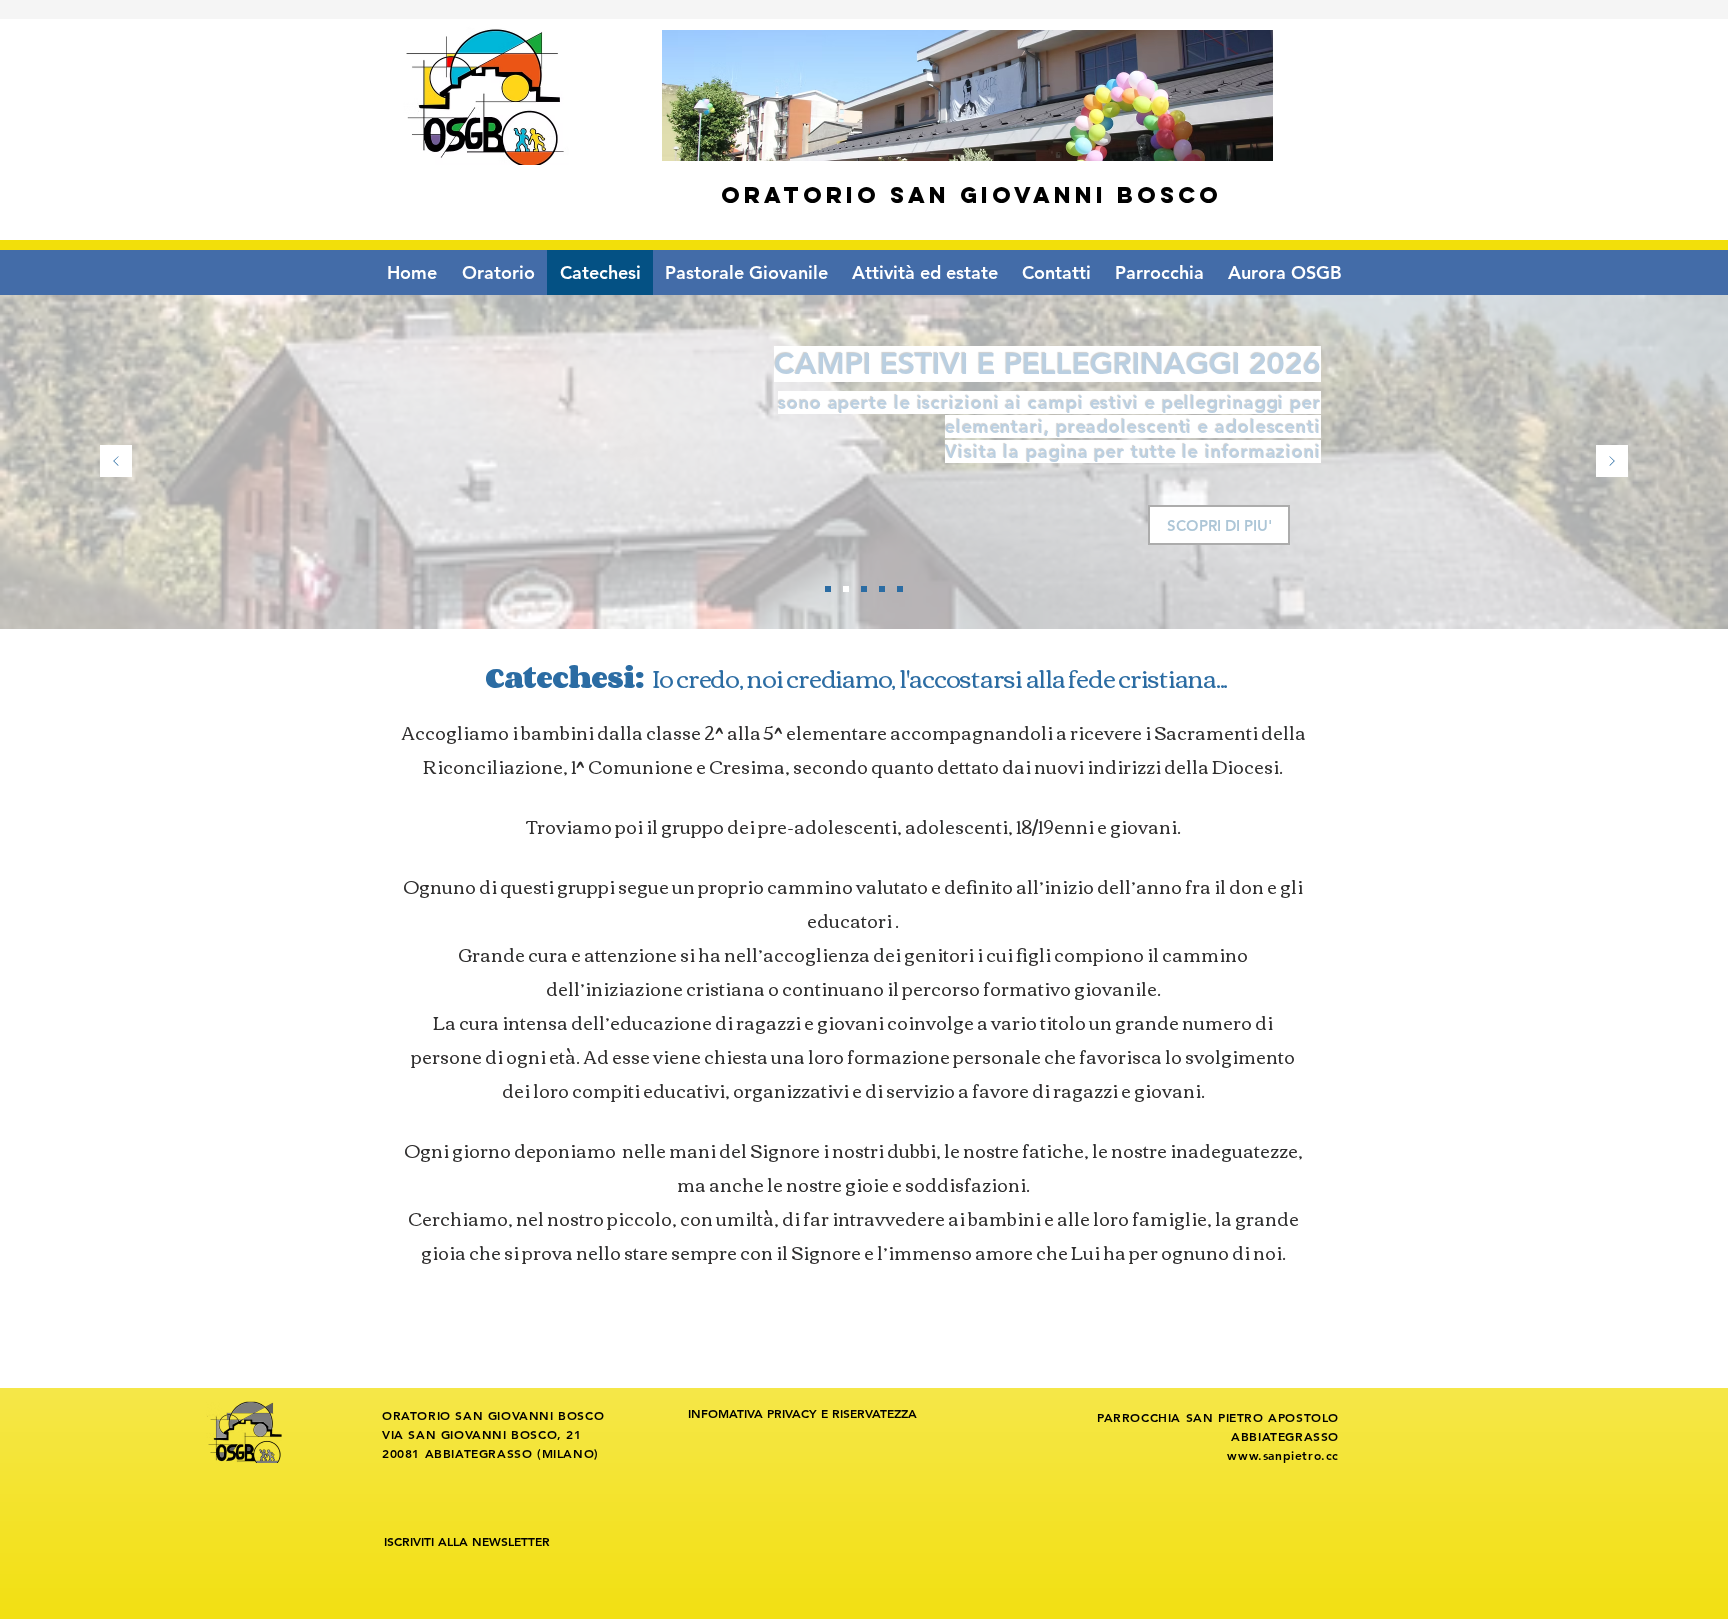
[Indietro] (116, 462)
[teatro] (864, 589)
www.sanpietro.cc (1283, 1455)
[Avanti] (1612, 462)
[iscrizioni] (846, 589)
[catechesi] (900, 589)
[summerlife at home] (882, 589)
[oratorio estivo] (828, 589)
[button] (746, 272)
